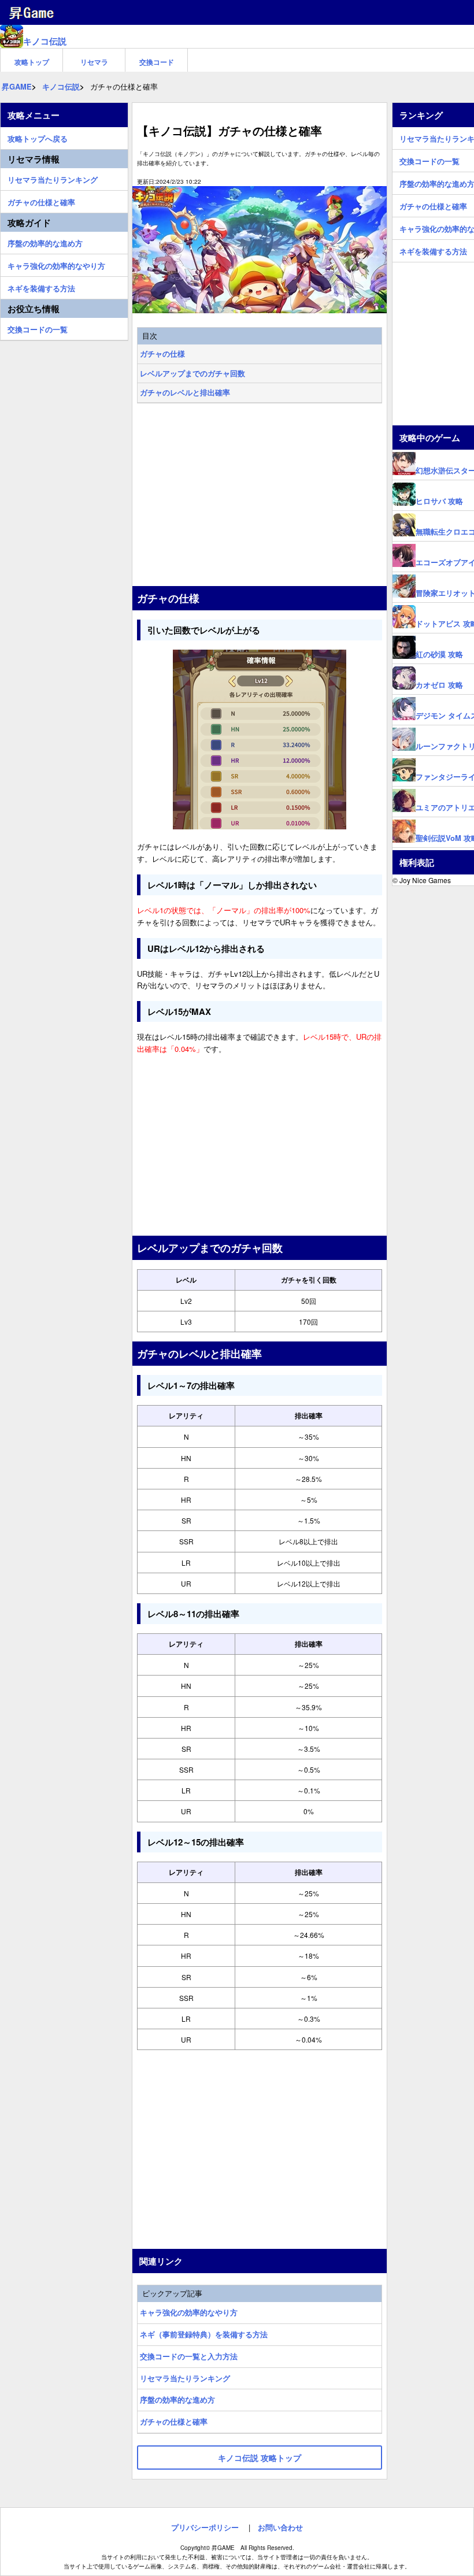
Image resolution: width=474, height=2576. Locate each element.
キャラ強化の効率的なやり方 (189, 2312)
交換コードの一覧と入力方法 (189, 2356)
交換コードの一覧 (38, 328)
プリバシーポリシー (205, 2527)
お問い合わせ (280, 2527)
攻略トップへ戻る (38, 137)
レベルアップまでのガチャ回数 (192, 373)
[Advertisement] (260, 496)
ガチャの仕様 (162, 353)
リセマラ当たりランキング (185, 2378)
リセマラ (94, 62)
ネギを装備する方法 (41, 287)
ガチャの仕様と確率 (174, 2421)
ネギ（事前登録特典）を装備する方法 (204, 2334)
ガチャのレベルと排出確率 (185, 392)
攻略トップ (32, 62)
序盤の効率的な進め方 (177, 2399)
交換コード (157, 62)
